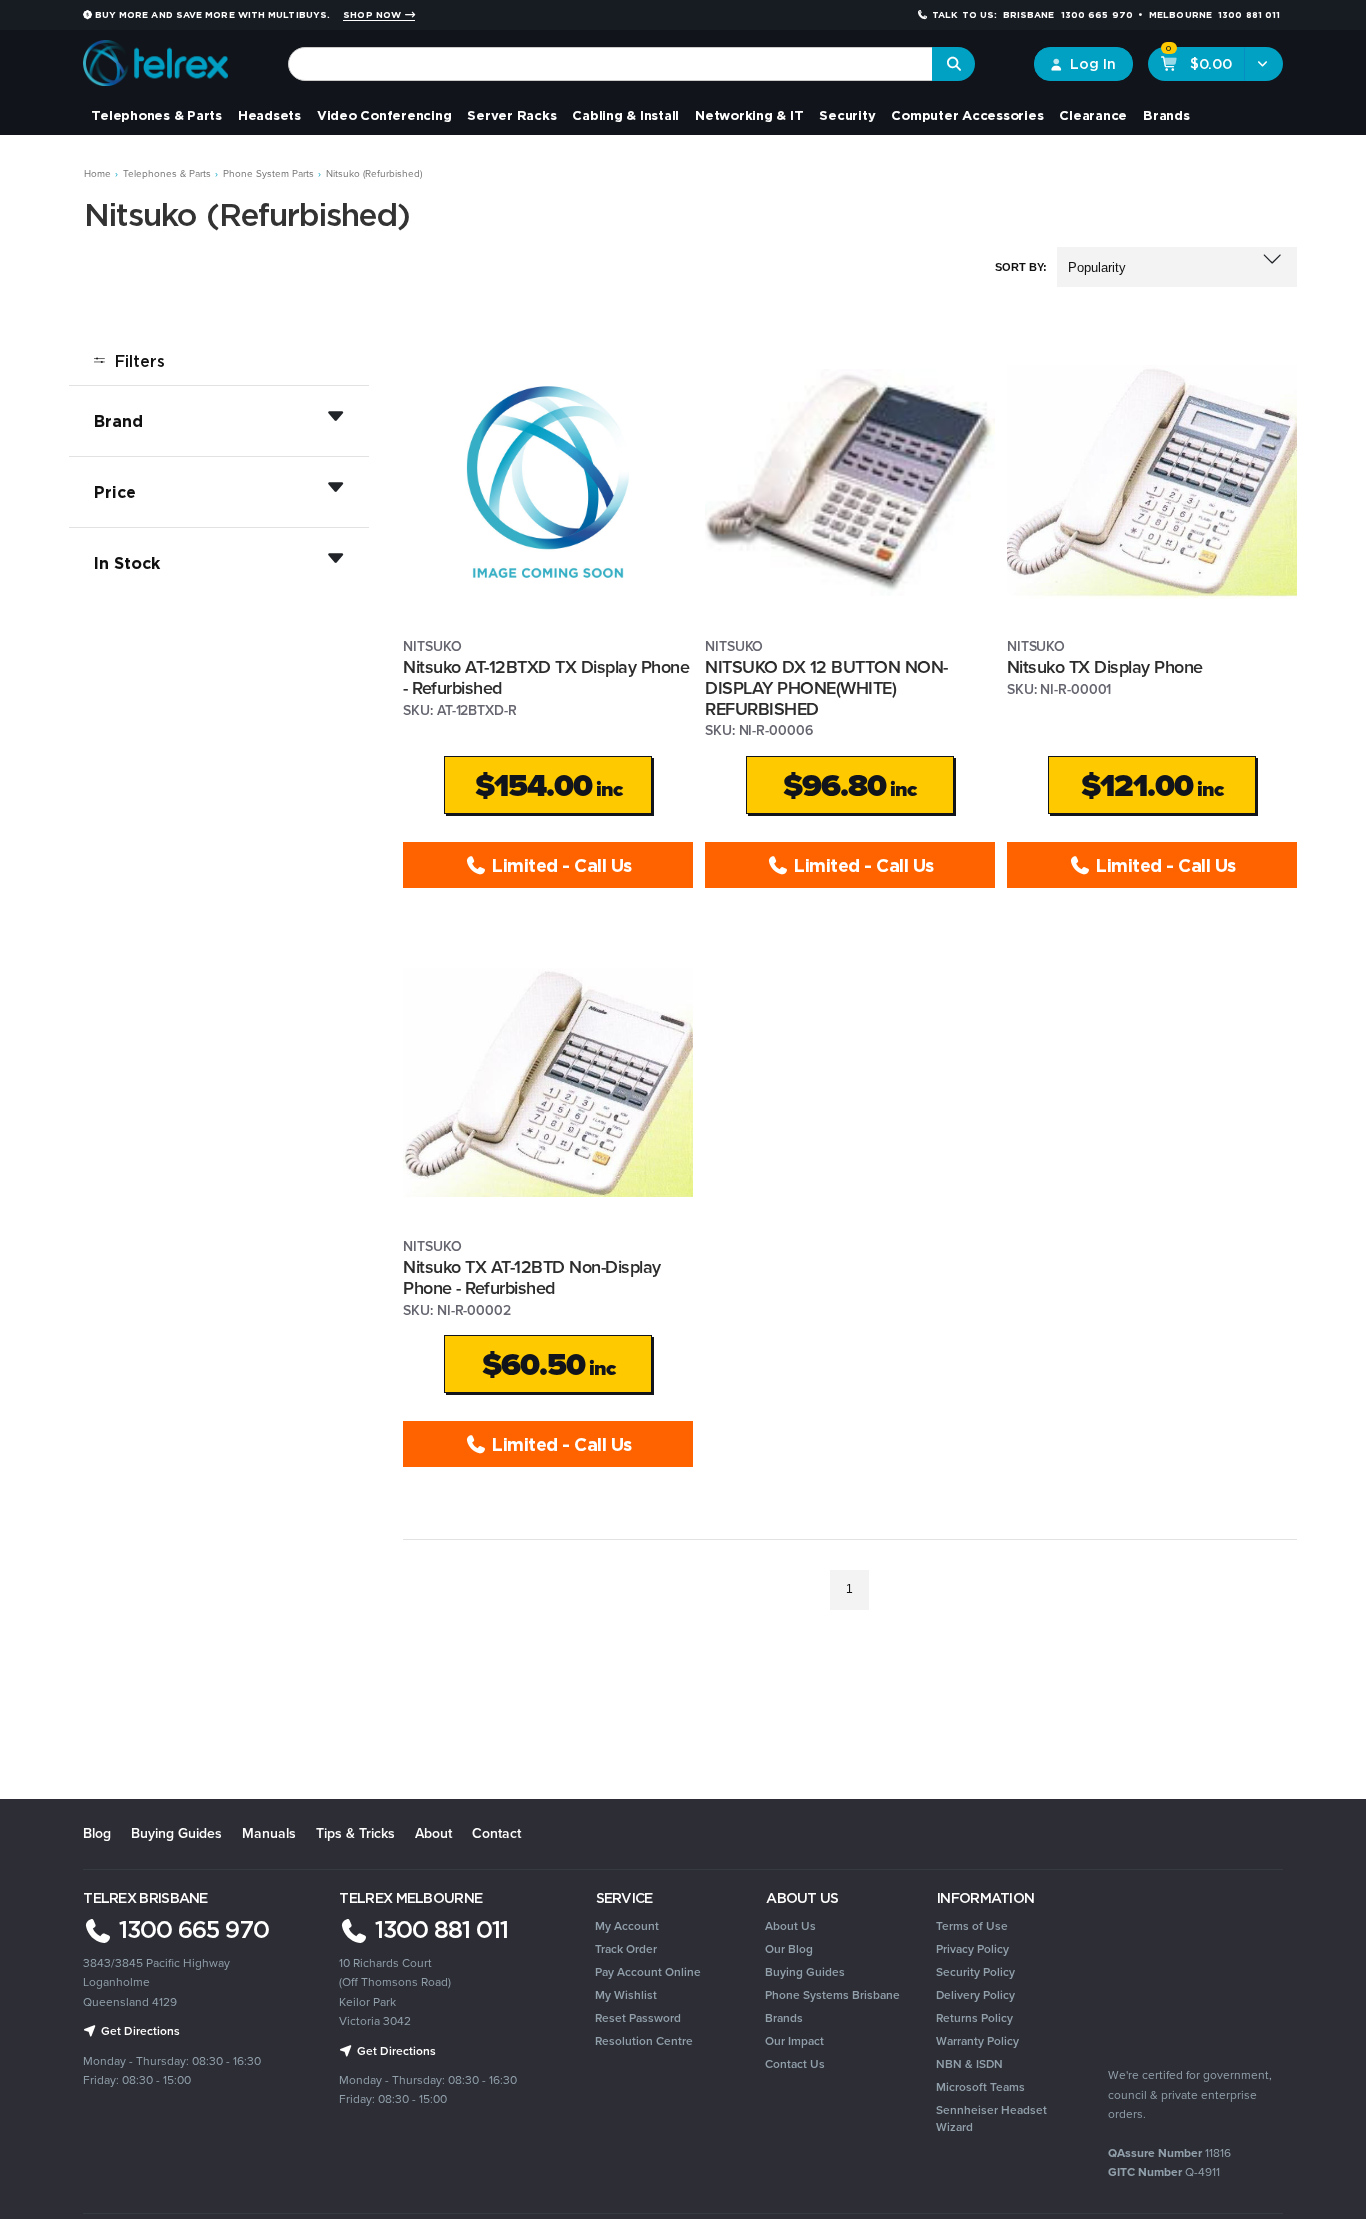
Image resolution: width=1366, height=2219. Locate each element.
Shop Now (373, 15)
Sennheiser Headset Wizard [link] (991, 2118)
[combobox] (610, 64)
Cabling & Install (625, 115)
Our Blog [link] (789, 1949)
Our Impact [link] (794, 2041)
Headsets (269, 115)
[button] (1177, 267)
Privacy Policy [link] (972, 1949)
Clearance (1093, 115)
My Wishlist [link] (626, 1995)
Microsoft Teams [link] (980, 2087)
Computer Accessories (967, 115)
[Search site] (954, 64)
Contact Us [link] (795, 2064)
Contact (496, 1833)
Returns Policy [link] (974, 2018)
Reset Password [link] (638, 2018)
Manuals (269, 1833)
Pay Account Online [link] (648, 1972)
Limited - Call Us (559, 865)
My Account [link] (627, 1926)
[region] (219, 973)
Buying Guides (176, 1833)
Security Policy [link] (975, 1972)
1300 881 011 (438, 1929)
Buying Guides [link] (805, 1972)
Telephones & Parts (156, 115)
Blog (97, 1833)
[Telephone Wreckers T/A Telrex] (155, 56)
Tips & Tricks (355, 1833)
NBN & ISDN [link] (969, 2064)
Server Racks (511, 115)
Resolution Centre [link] (644, 2041)
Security (847, 115)
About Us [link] (790, 1926)
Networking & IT (749, 115)
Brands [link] (784, 2018)
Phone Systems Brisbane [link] (832, 1995)
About (433, 1833)
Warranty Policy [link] (977, 2041)
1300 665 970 (191, 1929)
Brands (1166, 115)
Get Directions (139, 2031)
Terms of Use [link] (972, 1926)
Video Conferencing (384, 115)
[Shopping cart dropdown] (1263, 64)
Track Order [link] (626, 1949)
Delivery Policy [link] (975, 1995)
